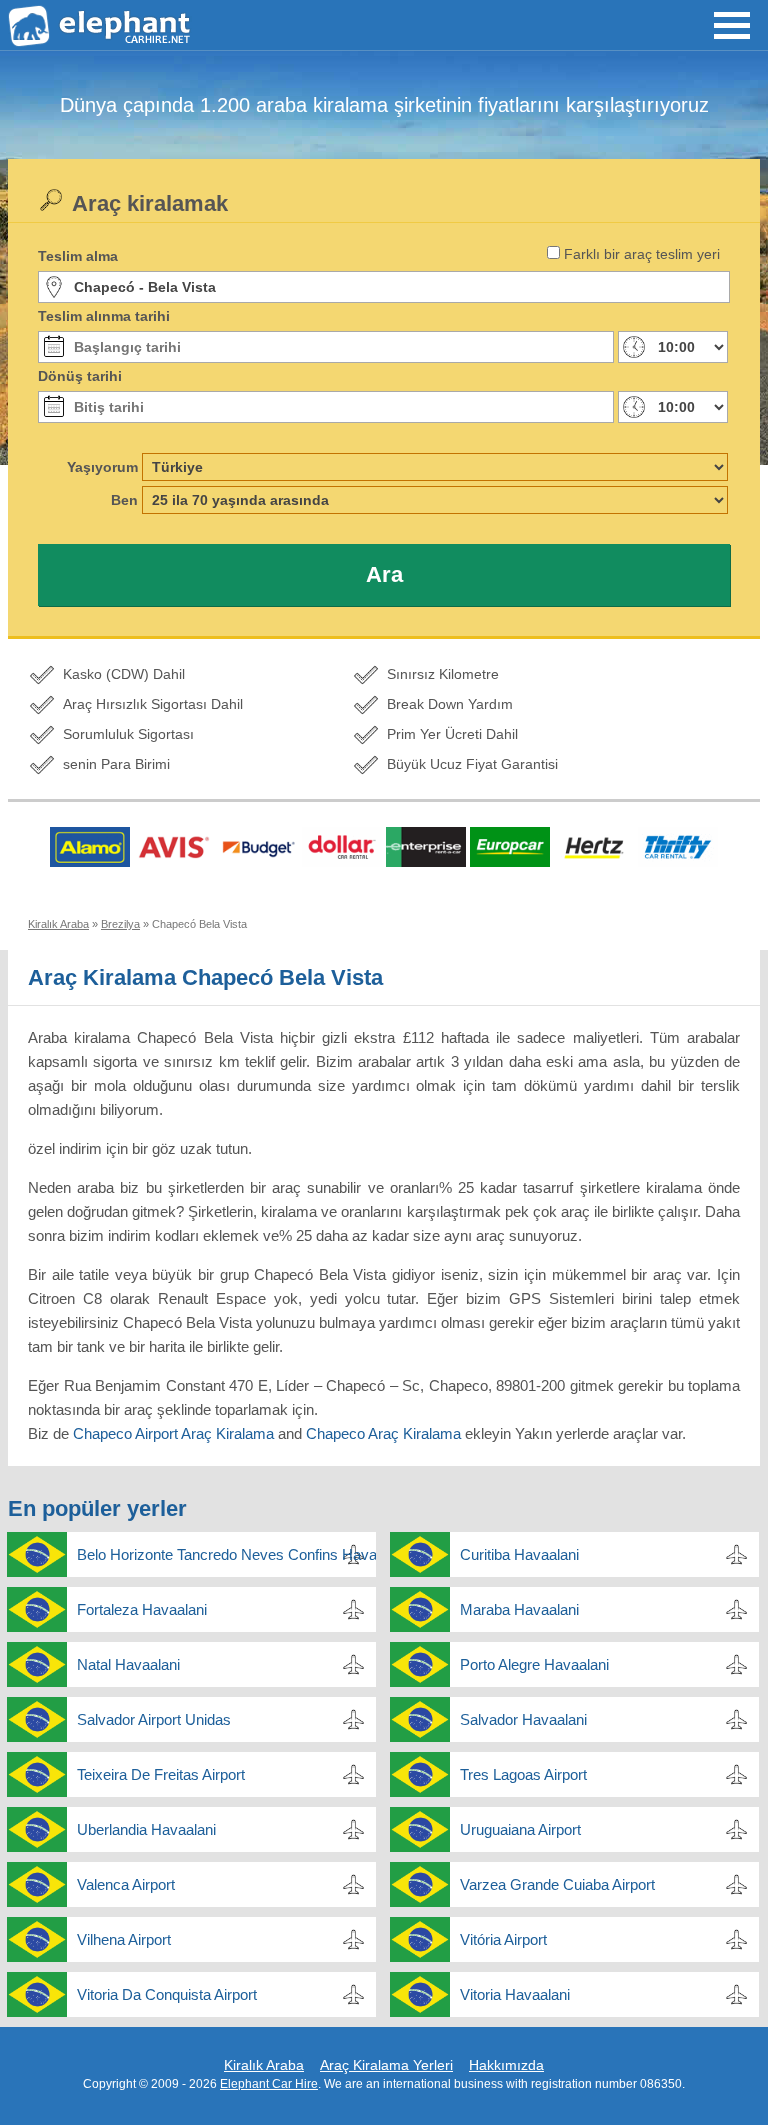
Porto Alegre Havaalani (534, 1664)
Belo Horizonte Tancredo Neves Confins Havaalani (226, 1554)
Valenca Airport (126, 1884)
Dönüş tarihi (80, 376)
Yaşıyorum (102, 467)
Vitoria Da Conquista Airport (167, 1994)
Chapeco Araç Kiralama (383, 1433)
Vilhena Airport (124, 1939)
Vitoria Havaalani (515, 1994)
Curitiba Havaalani (519, 1554)
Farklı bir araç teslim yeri (642, 254)
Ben (124, 500)
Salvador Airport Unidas (154, 1719)
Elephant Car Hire (269, 2084)
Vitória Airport (503, 1939)
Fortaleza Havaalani (142, 1609)
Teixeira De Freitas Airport (161, 1774)
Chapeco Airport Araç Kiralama (173, 1433)
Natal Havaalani (128, 1664)
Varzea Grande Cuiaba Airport (557, 1884)
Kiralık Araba (264, 2065)
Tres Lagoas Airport (523, 1774)
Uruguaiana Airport (520, 1829)
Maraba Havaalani (519, 1609)
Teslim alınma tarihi (104, 316)
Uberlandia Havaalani (146, 1829)
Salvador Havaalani (523, 1719)
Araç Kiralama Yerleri (386, 2065)
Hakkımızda (506, 2065)
